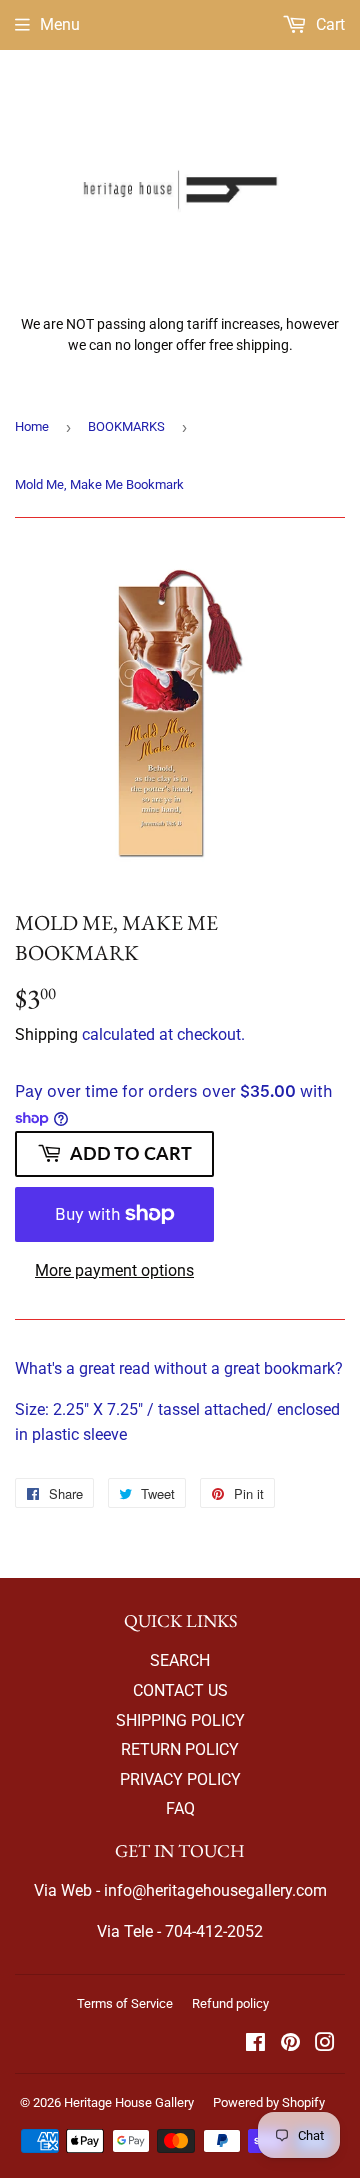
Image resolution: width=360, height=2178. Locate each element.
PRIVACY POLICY (180, 1779)
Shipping (46, 1034)
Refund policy (230, 2003)
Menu (60, 24)
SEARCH (180, 1660)
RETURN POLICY (180, 1749)
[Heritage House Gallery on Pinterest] (290, 2044)
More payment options (114, 1270)
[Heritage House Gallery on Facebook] (255, 2044)
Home (32, 426)
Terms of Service (125, 2003)
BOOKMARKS (126, 426)
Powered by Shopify (269, 2102)
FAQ (180, 1808)
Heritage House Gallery (129, 2102)
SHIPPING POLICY (180, 1720)
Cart (328, 24)
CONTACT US (180, 1690)
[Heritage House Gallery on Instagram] (325, 2044)
